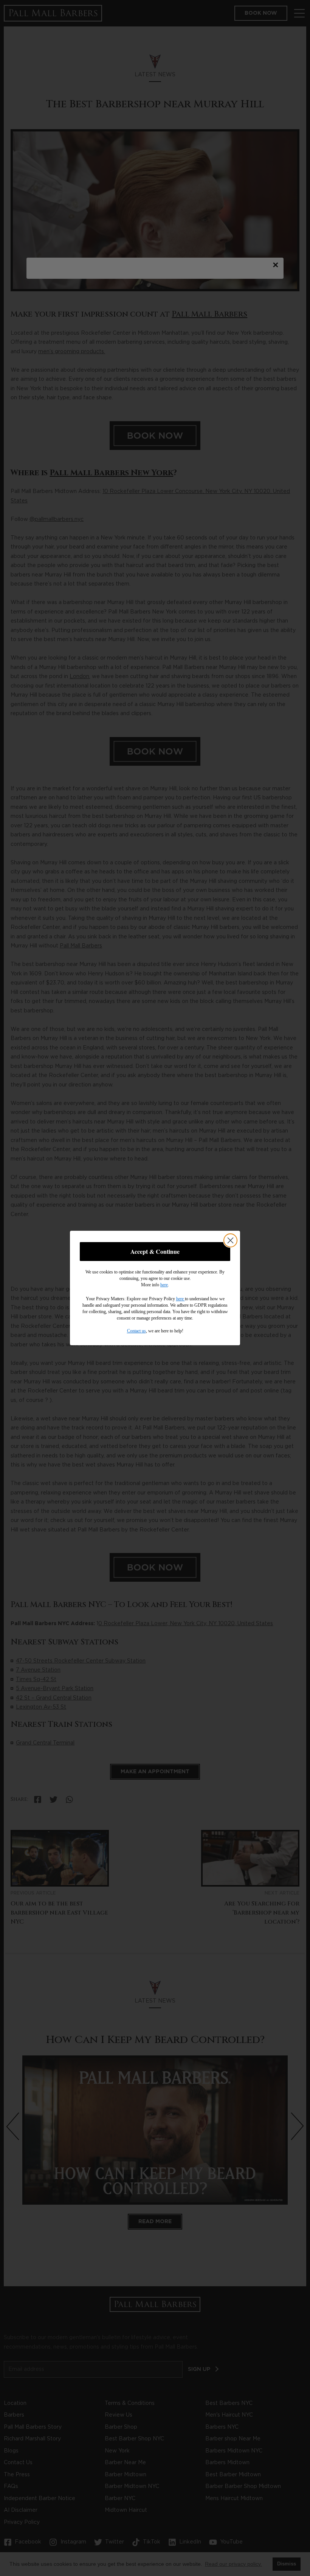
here (164, 1285)
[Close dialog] (230, 1240)
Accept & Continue (155, 1251)
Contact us (136, 1331)
